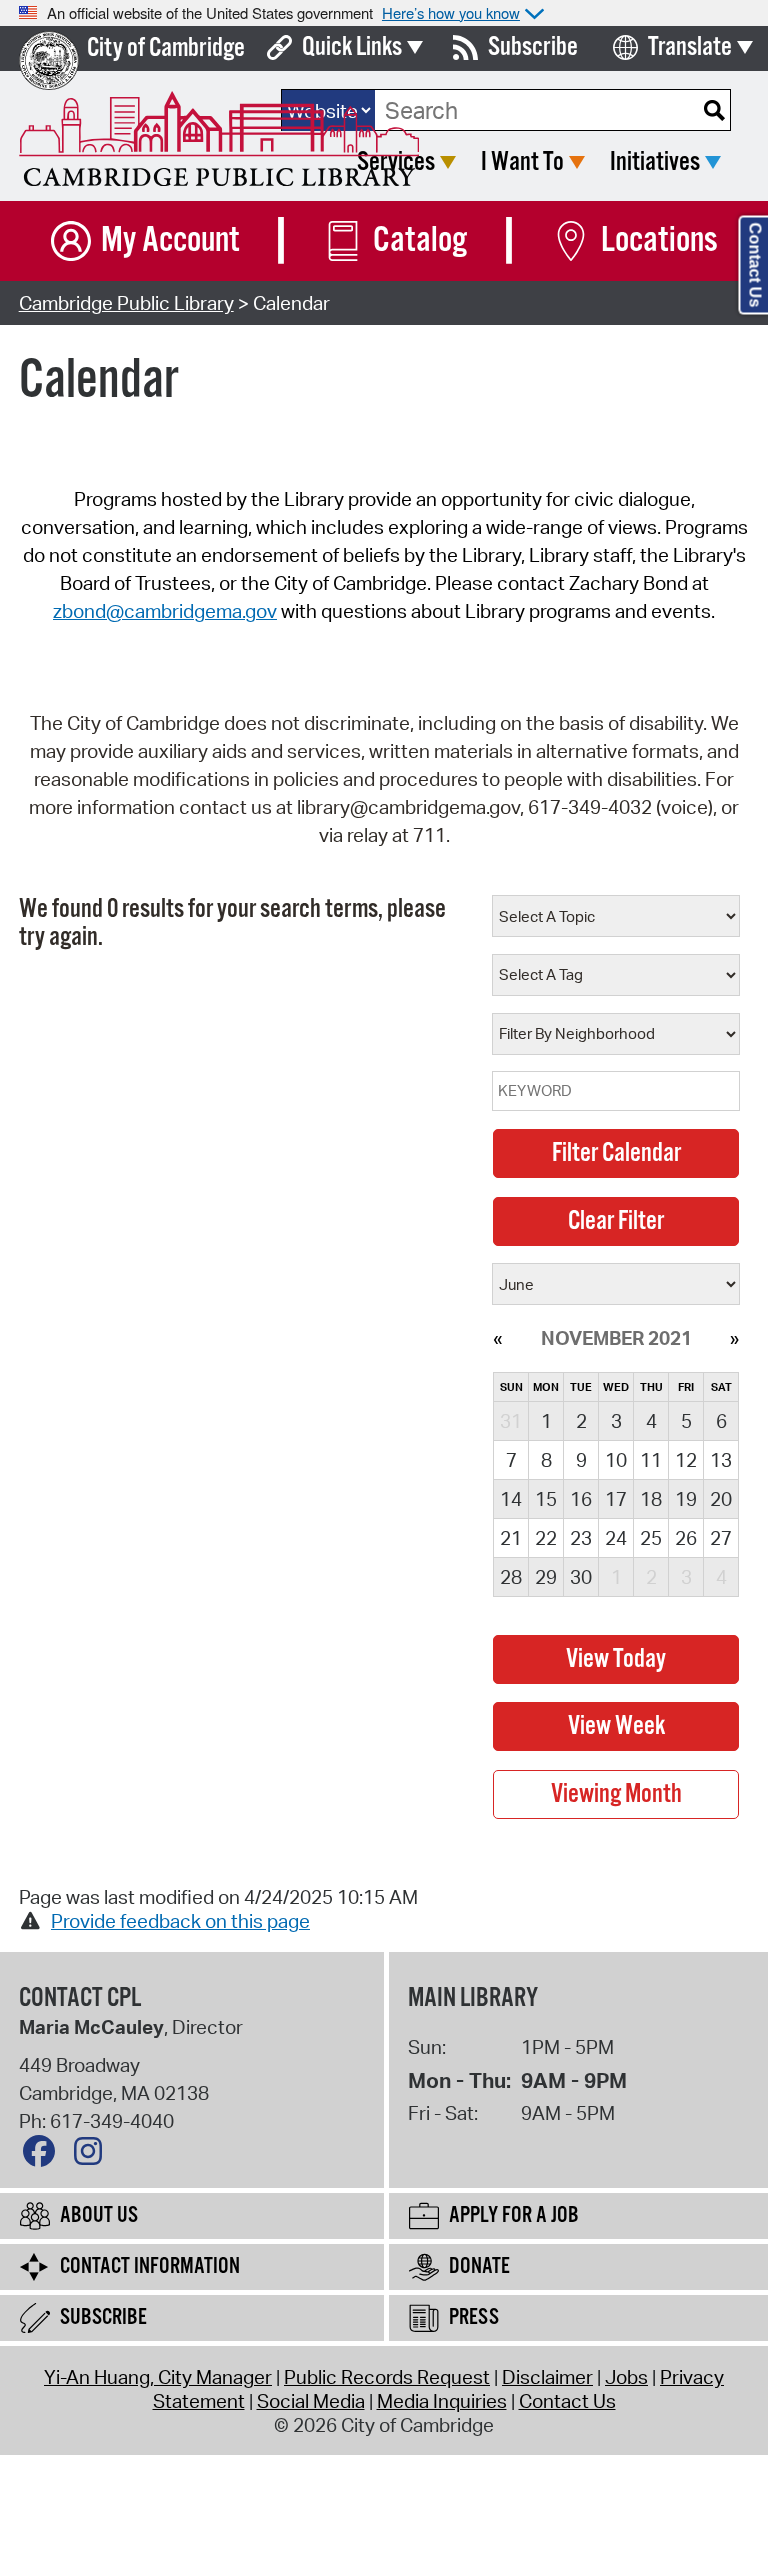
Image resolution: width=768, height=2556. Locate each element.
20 (721, 1499)
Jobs (626, 2377)
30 (581, 1577)
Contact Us (567, 2401)
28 (511, 1577)
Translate (690, 47)
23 (581, 1538)
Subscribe (533, 47)
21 (511, 1538)
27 (721, 1538)
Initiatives (655, 162)
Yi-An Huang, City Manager (158, 2377)
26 (686, 1538)
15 (546, 1499)
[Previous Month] (497, 1338)
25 (651, 1538)
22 (546, 1538)
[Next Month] (734, 1338)
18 (651, 1499)
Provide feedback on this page (180, 1921)
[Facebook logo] (44, 2156)
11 (651, 1460)
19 (686, 1499)
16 (581, 1499)
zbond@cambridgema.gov (165, 611)
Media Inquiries (442, 2401)
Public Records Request (387, 2377)
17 (616, 1499)
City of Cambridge (166, 48)
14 (511, 1499)
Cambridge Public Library (126, 303)
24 (616, 1538)
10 (616, 1460)
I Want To (522, 162)
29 (546, 1577)
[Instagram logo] (93, 2156)
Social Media (311, 2401)
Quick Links (352, 47)
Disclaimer (547, 2377)
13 (721, 1460)
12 (686, 1460)
